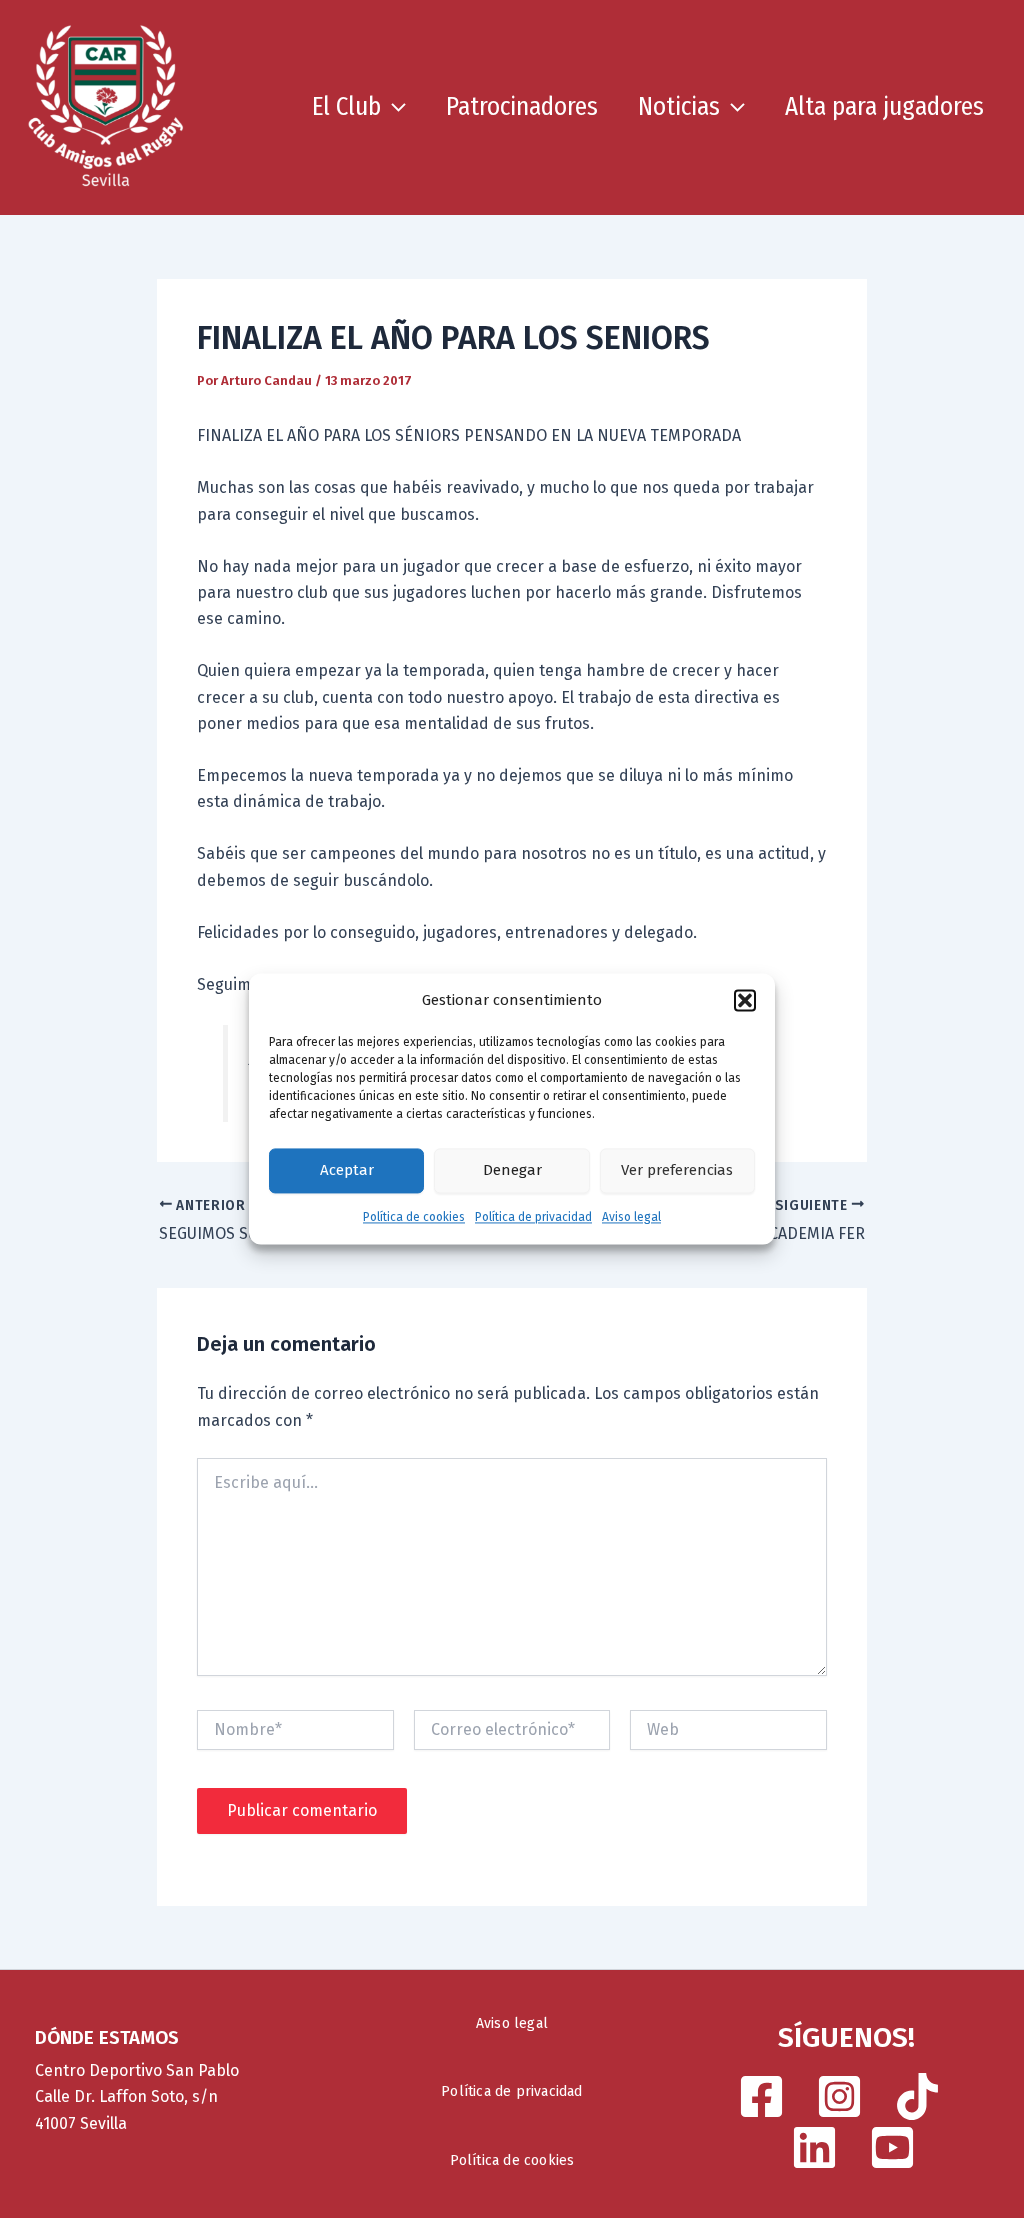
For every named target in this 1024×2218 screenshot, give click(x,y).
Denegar (512, 1171)
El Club (346, 107)
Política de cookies (414, 1217)
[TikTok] (917, 2096)
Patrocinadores (522, 107)
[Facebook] (761, 2096)
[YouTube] (892, 2147)
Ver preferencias (677, 1171)
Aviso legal (631, 1217)
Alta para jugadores (884, 107)
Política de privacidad (533, 1217)
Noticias (679, 107)
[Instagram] (839, 2096)
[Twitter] (814, 2147)
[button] (745, 1001)
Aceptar (347, 1171)
